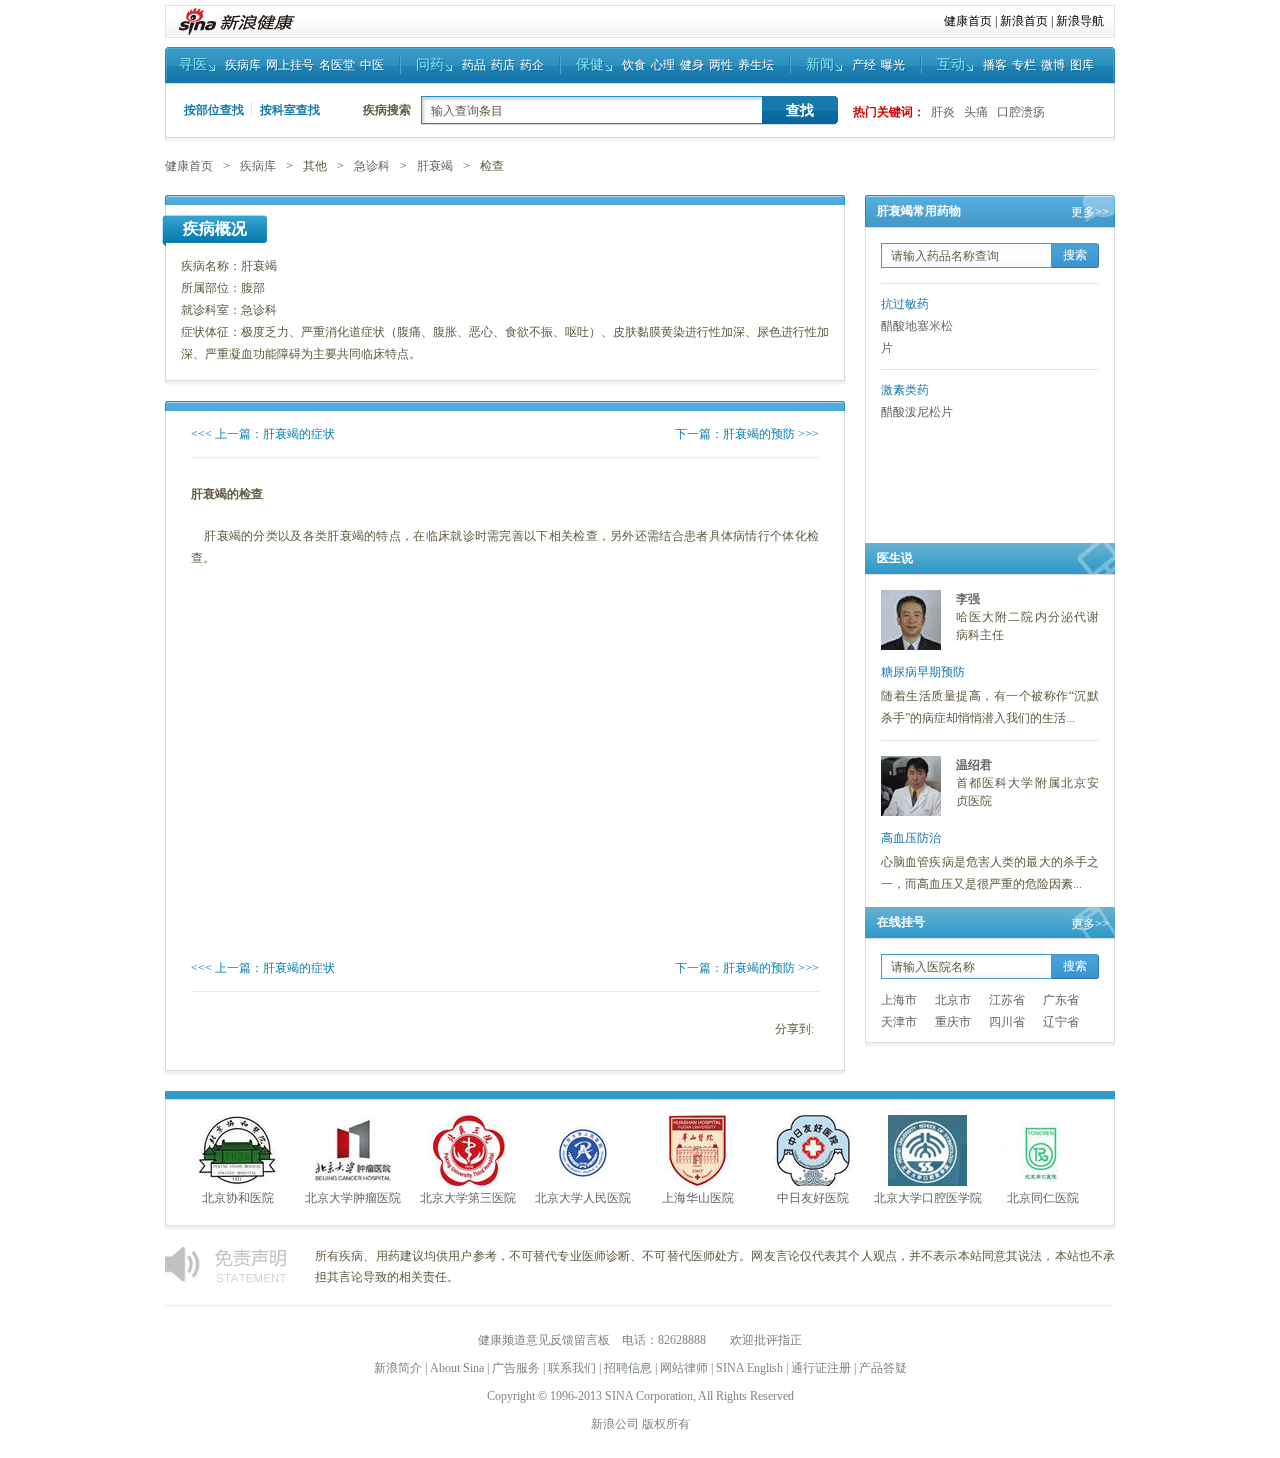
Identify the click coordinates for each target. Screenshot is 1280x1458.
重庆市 (953, 1022)
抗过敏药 (905, 304)
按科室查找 (290, 110)
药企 (532, 65)
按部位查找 (214, 110)
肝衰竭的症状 (299, 434)
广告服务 (516, 1368)
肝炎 (943, 112)
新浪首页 (1024, 21)
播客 (995, 65)
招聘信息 (628, 1368)
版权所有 (666, 1424)
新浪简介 (398, 1368)
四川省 (1007, 1022)
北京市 (953, 1000)
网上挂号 (290, 65)
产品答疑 (883, 1368)
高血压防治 (911, 838)
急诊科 (372, 166)
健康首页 (968, 21)
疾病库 (243, 65)
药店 (503, 65)
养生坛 (756, 65)
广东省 (1061, 1000)
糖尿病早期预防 (923, 672)
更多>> (1090, 212)
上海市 (899, 1000)
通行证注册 (821, 1368)
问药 (430, 64)
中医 (372, 65)
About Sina (457, 1368)
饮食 (634, 65)
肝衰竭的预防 (759, 434)
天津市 (899, 1022)
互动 (951, 64)
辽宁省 (1061, 1022)
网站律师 (684, 1368)
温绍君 (974, 765)
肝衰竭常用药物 (919, 211)
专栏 (1024, 65)
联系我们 (572, 1368)
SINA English (749, 1368)
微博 (1053, 65)
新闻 (820, 64)
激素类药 (905, 390)
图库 (1082, 65)
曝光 (893, 65)
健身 (692, 65)
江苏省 (1007, 1000)
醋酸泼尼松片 (917, 412)
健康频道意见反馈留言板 (544, 1340)
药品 (474, 65)
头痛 (976, 112)
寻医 (193, 64)
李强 (968, 599)
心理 (663, 65)
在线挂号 (901, 922)
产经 (864, 65)
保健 (590, 64)
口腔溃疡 (1021, 112)
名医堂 (337, 65)
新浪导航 (1080, 21)
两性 (721, 65)
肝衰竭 (435, 166)
